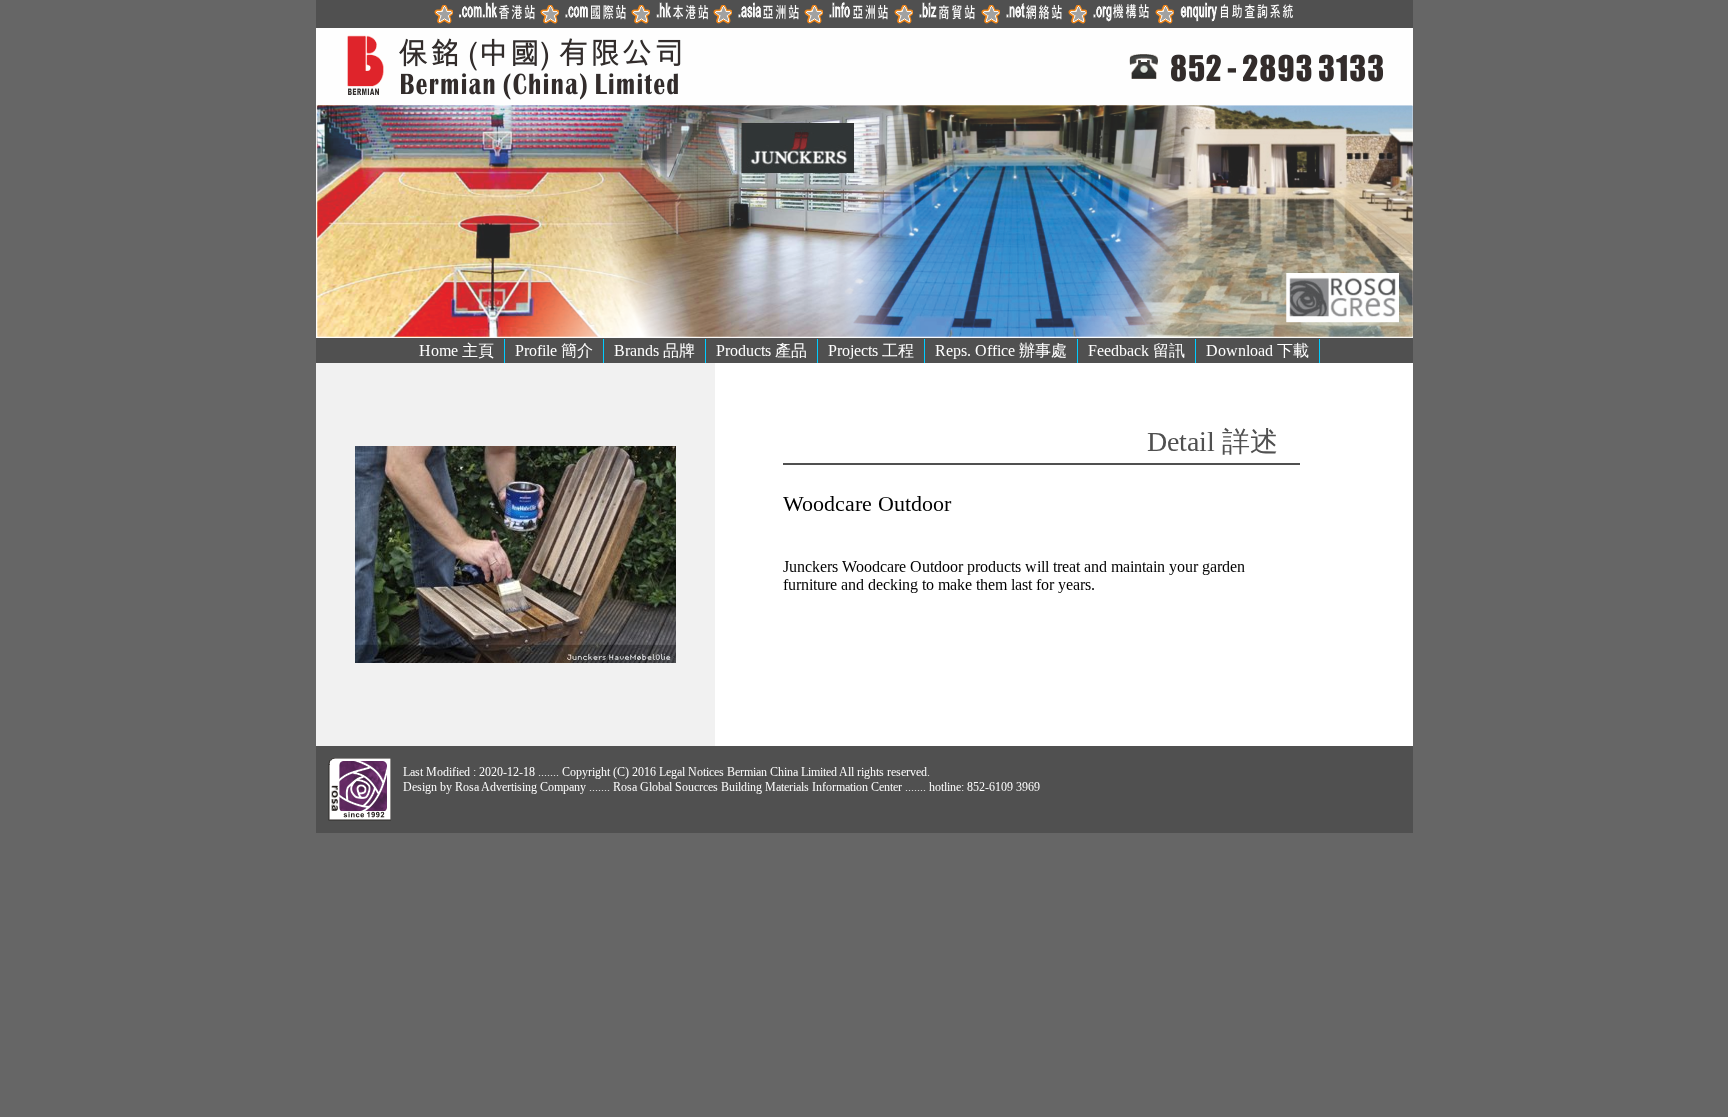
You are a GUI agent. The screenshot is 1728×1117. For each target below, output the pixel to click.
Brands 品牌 (654, 350)
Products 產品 (761, 350)
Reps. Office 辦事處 (1001, 350)
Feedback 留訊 (1136, 350)
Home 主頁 (456, 350)
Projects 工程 (871, 350)
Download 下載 (1257, 350)
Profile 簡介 (554, 350)
